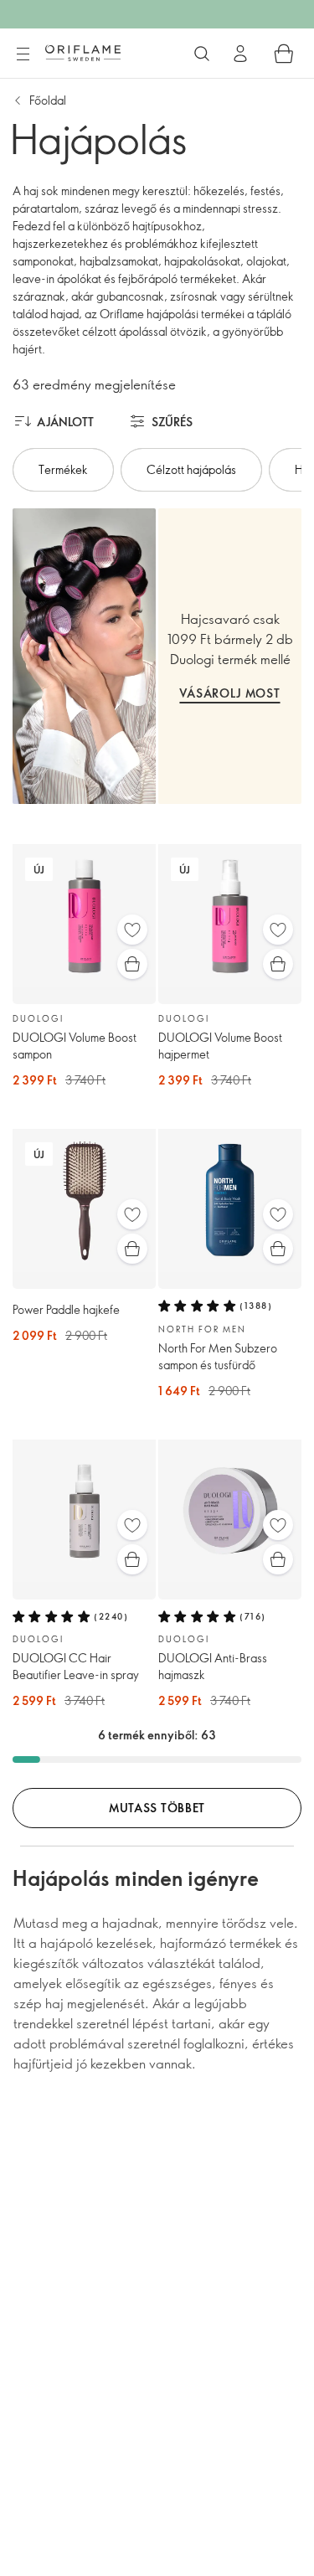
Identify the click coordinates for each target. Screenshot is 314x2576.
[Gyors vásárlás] (132, 964)
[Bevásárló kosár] (284, 54)
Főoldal (48, 100)
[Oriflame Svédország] (83, 53)
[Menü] (23, 54)
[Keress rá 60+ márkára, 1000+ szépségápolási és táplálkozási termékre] (202, 54)
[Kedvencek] (132, 930)
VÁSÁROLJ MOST (229, 693)
